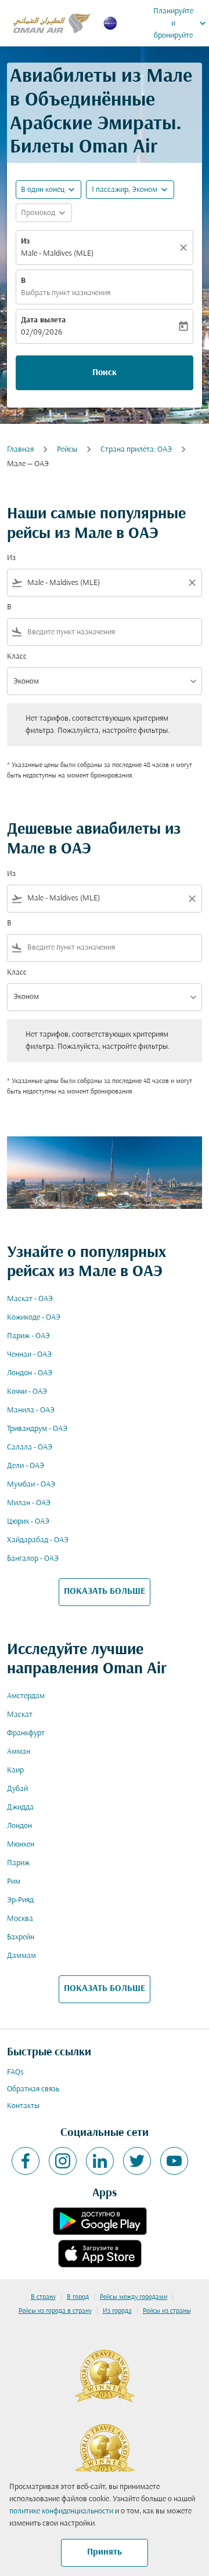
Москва (20, 1919)
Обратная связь (33, 2089)
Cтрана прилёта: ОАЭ (136, 450)
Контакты (23, 2106)
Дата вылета (43, 320)
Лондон (19, 1826)
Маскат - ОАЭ (30, 1299)
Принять (105, 2552)
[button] (130, 190)
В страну (43, 2297)
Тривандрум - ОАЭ (37, 1429)
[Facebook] (26, 2161)
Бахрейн (21, 1937)
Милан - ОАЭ (29, 1503)
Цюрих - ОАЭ (28, 1522)
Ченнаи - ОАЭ (29, 1355)
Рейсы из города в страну (55, 2311)
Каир (15, 1770)
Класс (17, 657)
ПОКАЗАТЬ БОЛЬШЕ (105, 1592)
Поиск (105, 373)
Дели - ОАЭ (26, 1466)
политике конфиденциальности (61, 2511)
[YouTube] (174, 2161)
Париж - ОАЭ (28, 1336)
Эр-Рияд (20, 1900)
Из (25, 241)
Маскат (20, 1715)
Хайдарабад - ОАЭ (38, 1540)
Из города (117, 2311)
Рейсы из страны (167, 2311)
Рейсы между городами (134, 2297)
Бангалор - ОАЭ (33, 1559)
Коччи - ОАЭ (27, 1392)
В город (78, 2297)
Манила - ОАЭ (31, 1410)
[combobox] (105, 583)
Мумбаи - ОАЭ (31, 1485)
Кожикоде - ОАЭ (34, 1318)
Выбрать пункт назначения (66, 293)
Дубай (17, 1789)
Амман (19, 1752)
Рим (14, 1882)
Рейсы (67, 450)
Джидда (20, 1807)
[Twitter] (137, 2161)
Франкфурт (26, 1733)
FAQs (15, 2072)
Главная (20, 450)
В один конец (43, 190)
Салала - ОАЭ (30, 1447)
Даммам (21, 1956)
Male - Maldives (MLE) (57, 254)
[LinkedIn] (100, 2161)
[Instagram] (63, 2161)
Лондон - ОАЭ (30, 1373)
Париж (18, 1863)
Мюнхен (21, 1845)
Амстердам (26, 1696)
